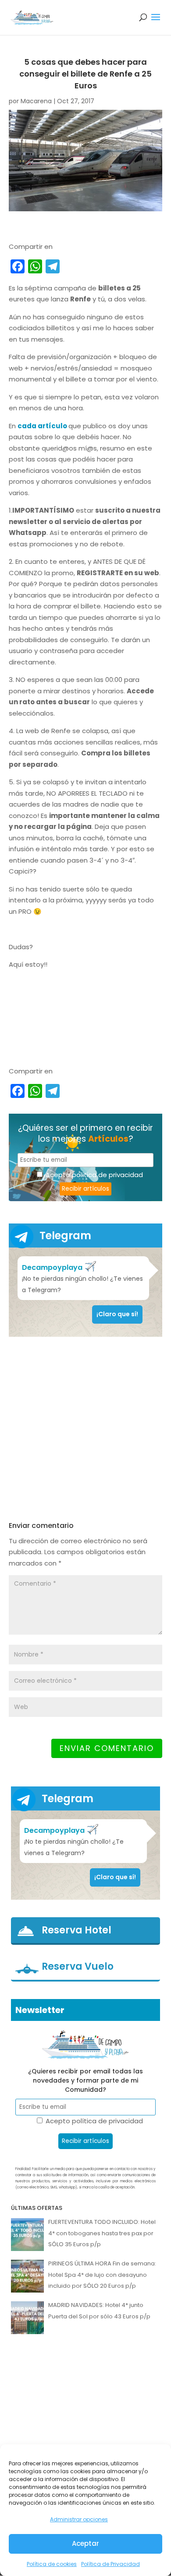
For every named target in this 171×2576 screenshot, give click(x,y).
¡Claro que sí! (117, 1314)
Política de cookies (52, 2564)
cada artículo (42, 426)
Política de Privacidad (110, 2564)
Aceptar (85, 2543)
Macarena (36, 101)
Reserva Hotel (77, 1930)
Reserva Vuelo (78, 1967)
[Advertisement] (85, 1429)
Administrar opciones (79, 2519)
